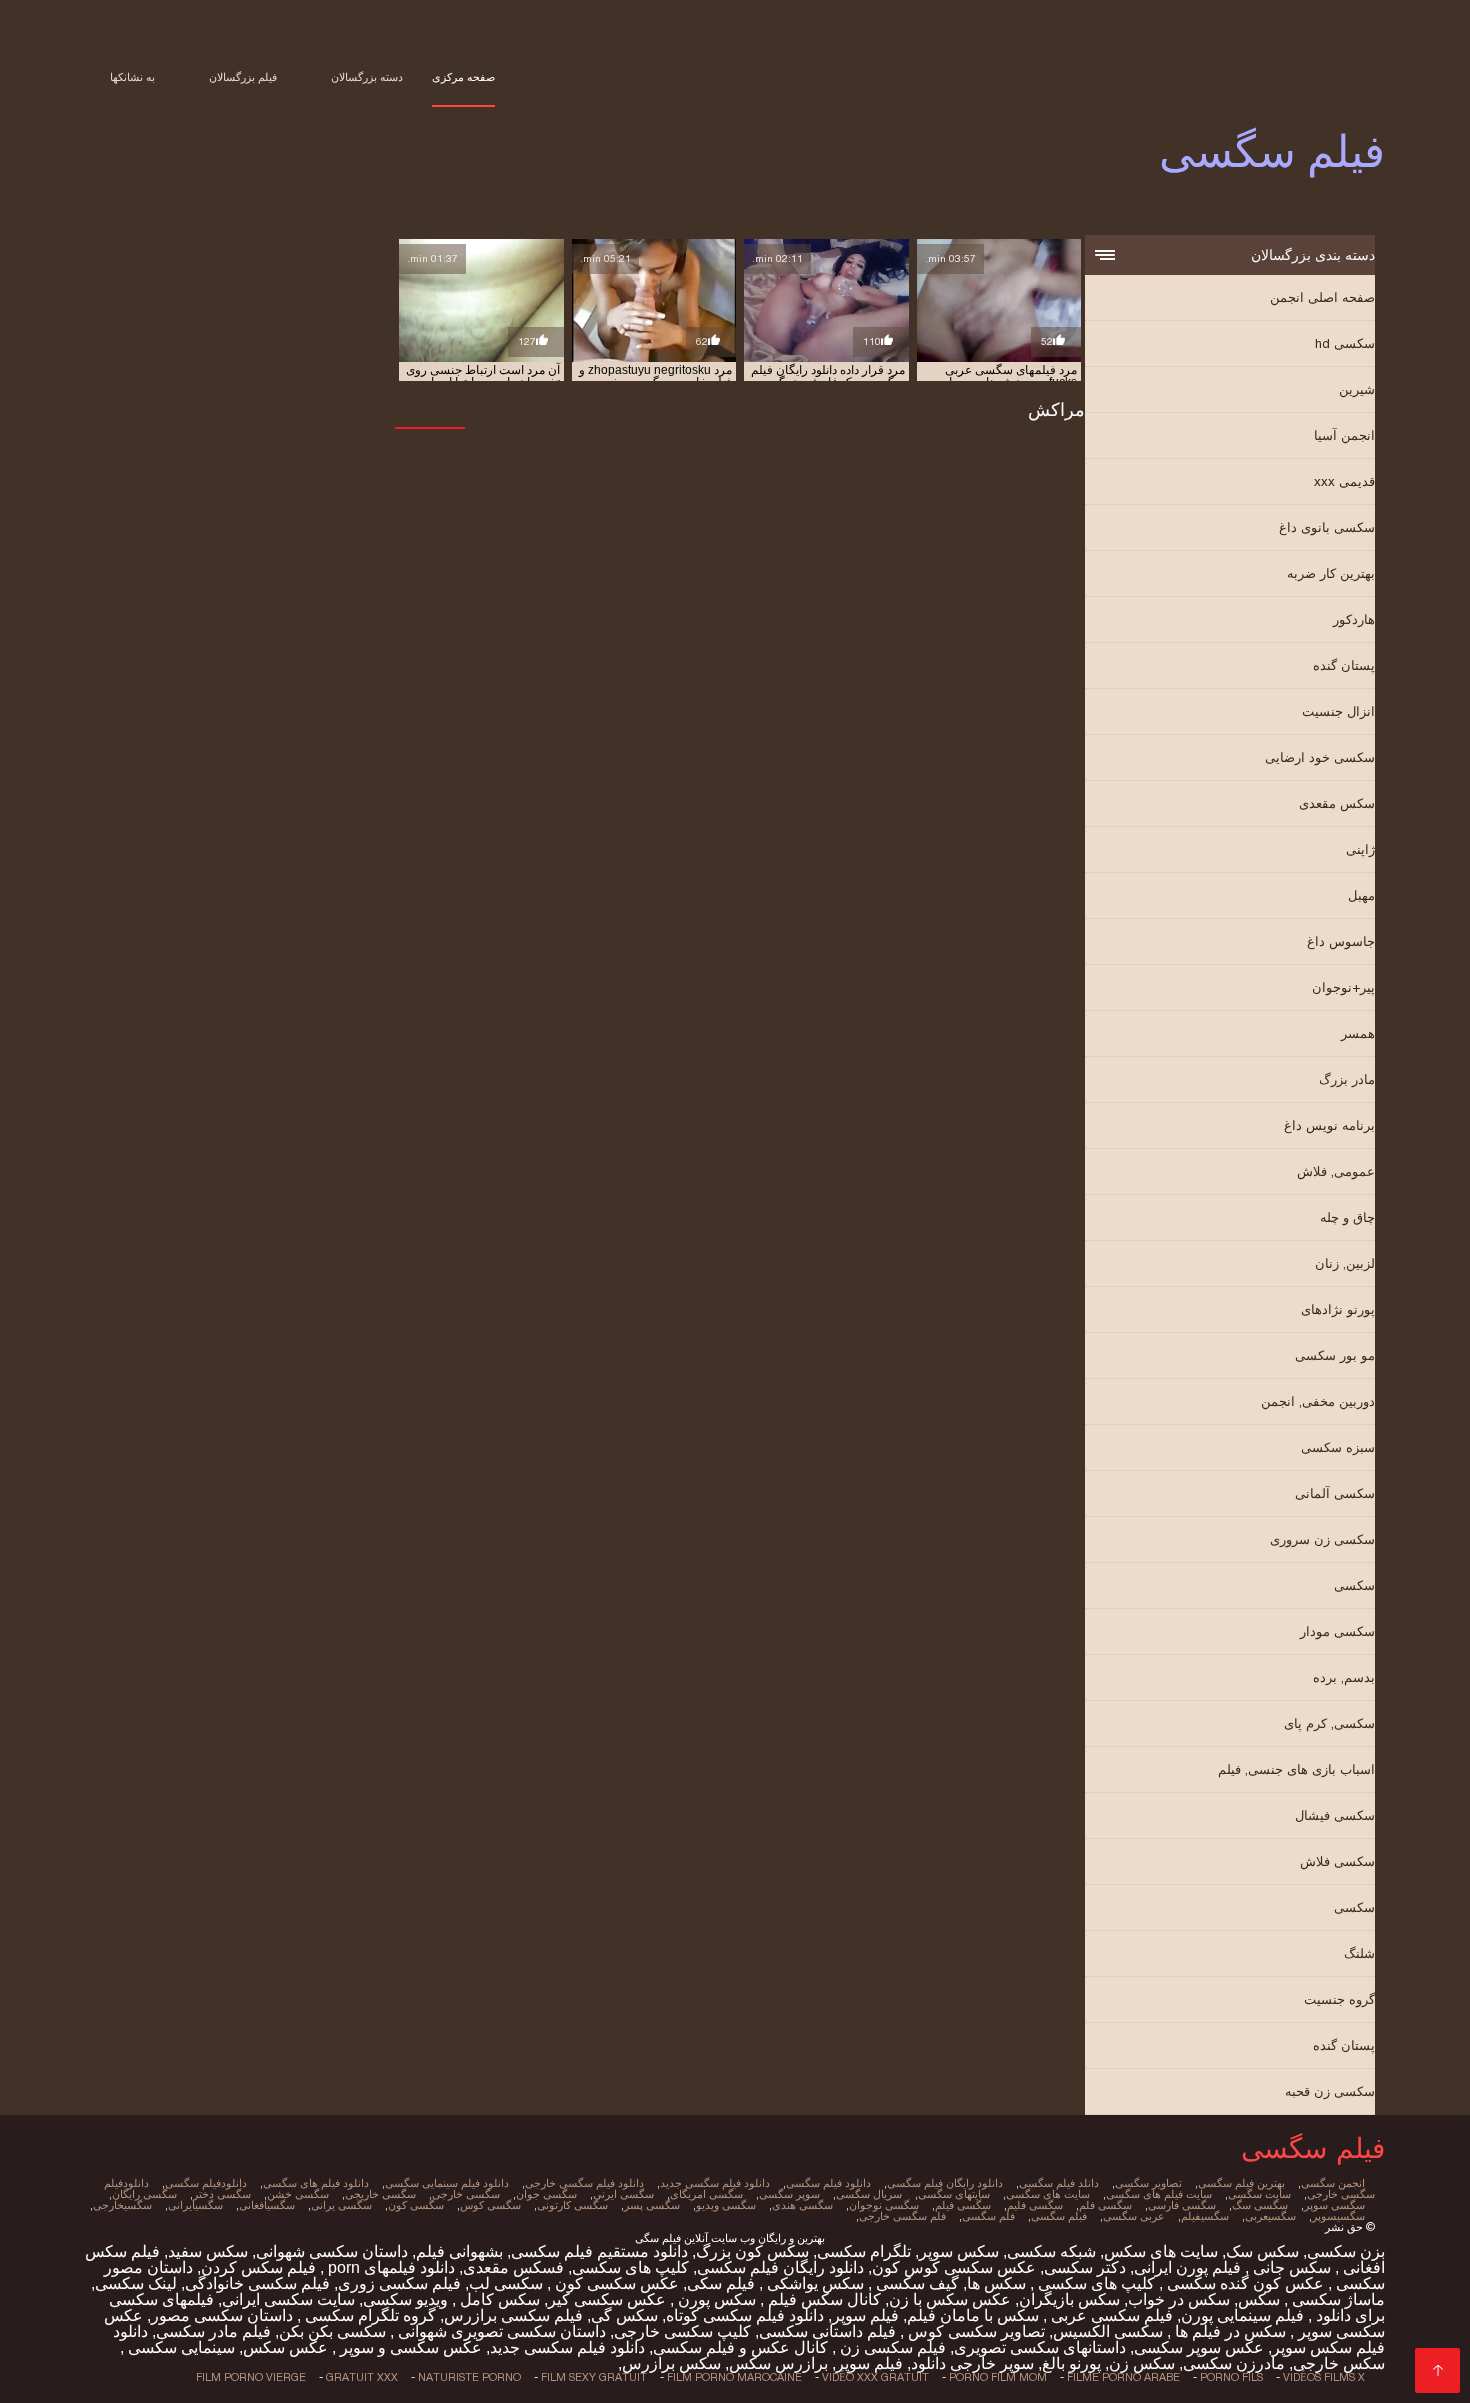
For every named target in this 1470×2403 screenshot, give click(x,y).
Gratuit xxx (362, 2377)
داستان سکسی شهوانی (332, 2251)
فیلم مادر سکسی (213, 2331)
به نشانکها (132, 77)
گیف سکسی (915, 2283)
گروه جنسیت (1339, 1999)
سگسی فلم (1105, 2205)
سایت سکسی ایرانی (288, 2299)
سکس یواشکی (813, 2283)
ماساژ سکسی (1336, 2299)
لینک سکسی (136, 2283)
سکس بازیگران (1069, 2299)
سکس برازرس (671, 2363)
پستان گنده (1344, 665)
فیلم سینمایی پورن (1242, 2315)
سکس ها (996, 2283)
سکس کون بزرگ (752, 2251)
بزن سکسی (1346, 2251)
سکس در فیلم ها (1228, 2331)
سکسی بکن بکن (332, 2331)
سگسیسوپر (1338, 2216)
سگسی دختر (222, 2194)
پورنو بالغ (1071, 2363)
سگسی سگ (1260, 2205)
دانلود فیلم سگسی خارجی (584, 2183)
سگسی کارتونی (572, 2205)
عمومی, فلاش (1336, 1171)
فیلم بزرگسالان (243, 77)
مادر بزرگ (1347, 1079)
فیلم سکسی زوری (399, 2283)
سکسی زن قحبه (1330, 2091)
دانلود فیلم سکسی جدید (567, 2347)
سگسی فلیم (1035, 2205)
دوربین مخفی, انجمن (1318, 1401)
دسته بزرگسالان (367, 77)
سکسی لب (506, 2283)
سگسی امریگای (706, 2194)
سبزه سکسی (1338, 1447)
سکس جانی (1290, 2267)
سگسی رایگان (144, 2194)
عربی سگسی (1134, 2216)
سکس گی (624, 2315)
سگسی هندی (802, 2205)
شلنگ (1359, 1953)
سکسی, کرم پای (1329, 1723)
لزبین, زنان (1345, 1263)
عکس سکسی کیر (607, 2299)
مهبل (1361, 895)
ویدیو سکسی (405, 2299)
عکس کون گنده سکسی (1243, 2283)
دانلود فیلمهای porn (389, 2267)
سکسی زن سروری (1322, 1539)
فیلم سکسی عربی (1110, 2315)
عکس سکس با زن (950, 2299)
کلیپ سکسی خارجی (682, 2331)
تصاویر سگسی (1148, 2183)
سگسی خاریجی (380, 2194)
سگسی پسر (652, 2205)
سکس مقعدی (1337, 803)
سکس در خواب (1179, 2299)
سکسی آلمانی (1335, 1493)
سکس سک (1262, 2251)
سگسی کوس (490, 2205)
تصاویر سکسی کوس (974, 2331)
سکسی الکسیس (1108, 2331)
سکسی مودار (1337, 1631)
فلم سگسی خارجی (902, 2216)
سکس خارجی (1339, 2363)
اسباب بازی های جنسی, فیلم (1296, 1769)
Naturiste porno (469, 2377)
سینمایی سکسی (179, 2347)
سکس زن (1142, 2363)
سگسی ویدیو (726, 2205)
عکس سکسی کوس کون (954, 2267)
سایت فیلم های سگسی (1159, 2194)
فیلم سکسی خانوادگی (257, 2283)
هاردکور (1354, 619)
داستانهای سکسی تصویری (1040, 2347)
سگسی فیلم (963, 2205)
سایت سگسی (1259, 2194)
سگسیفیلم (1205, 2216)
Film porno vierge (251, 2377)
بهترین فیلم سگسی (1241, 2183)
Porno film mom (998, 2377)
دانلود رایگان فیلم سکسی (780, 2267)
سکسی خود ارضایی (1320, 757)
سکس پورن (715, 2299)
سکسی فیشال (1335, 1815)
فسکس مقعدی (513, 2267)
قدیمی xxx (1344, 481)
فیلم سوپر (865, 2315)
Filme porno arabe (1123, 2377)
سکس (1259, 2299)
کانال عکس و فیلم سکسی (740, 2347)
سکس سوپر (959, 2251)
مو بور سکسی (1335, 1355)
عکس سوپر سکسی (1199, 2347)
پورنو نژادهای (1338, 1309)
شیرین (1357, 389)
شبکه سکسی (1051, 2251)
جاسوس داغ (1341, 941)
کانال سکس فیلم (822, 2299)
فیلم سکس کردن (258, 2267)
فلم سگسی (988, 2216)
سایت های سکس (1161, 2251)
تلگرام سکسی (864, 2251)
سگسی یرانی (341, 2205)
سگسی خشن (298, 2194)
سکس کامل (498, 2299)
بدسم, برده (1344, 1677)
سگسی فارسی (1182, 2205)
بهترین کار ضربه (1331, 573)
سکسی (1354, 1585)
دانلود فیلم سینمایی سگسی (447, 2183)
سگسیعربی (1270, 2216)
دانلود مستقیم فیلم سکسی (599, 2251)
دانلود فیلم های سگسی (316, 2183)
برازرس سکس (778, 2363)
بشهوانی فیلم (459, 2251)
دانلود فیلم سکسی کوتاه (745, 2315)
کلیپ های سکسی (630, 2267)
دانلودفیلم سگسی (206, 2183)
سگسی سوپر (1334, 2205)
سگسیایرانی (195, 2205)
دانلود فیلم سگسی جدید (715, 2183)
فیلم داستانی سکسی (827, 2331)
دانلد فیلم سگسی (1059, 2183)
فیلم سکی (721, 2283)
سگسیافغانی (267, 2205)
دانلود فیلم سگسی (828, 2183)
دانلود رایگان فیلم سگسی (945, 2183)
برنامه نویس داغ (1329, 1125)
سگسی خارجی (466, 2194)
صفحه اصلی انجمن (1322, 297)
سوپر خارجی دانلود (972, 2363)
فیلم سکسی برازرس (513, 2315)
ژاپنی (1360, 849)
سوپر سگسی (789, 2194)
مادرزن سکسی (1234, 2363)
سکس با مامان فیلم (973, 2315)
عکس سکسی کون (615, 2283)
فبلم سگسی (1059, 2216)
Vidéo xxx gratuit (875, 2377)
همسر (1358, 1033)
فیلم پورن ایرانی (1187, 2267)
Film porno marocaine (734, 2377)
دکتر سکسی (1085, 2267)
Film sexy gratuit (594, 2377)
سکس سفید (208, 2251)
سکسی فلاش (1337, 1861)
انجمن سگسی (1333, 2183)
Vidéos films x (1324, 2377)
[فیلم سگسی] (1437, 2370)
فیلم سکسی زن (891, 2347)
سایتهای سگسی (954, 2194)
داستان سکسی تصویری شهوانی (500, 2331)
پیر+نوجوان (1343, 987)
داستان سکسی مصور (222, 2315)
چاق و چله (1347, 1217)
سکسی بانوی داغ (1327, 527)
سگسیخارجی (122, 2205)
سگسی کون (416, 2205)
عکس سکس (285, 2347)
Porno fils (1231, 2377)
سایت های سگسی (1048, 2194)
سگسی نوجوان (884, 2205)
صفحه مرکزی (463, 77)
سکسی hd (1345, 343)
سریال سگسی (869, 2194)
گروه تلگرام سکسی (368, 2315)
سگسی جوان (546, 2194)
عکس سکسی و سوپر (409, 2347)
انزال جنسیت (1338, 711)
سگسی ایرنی (623, 2194)
